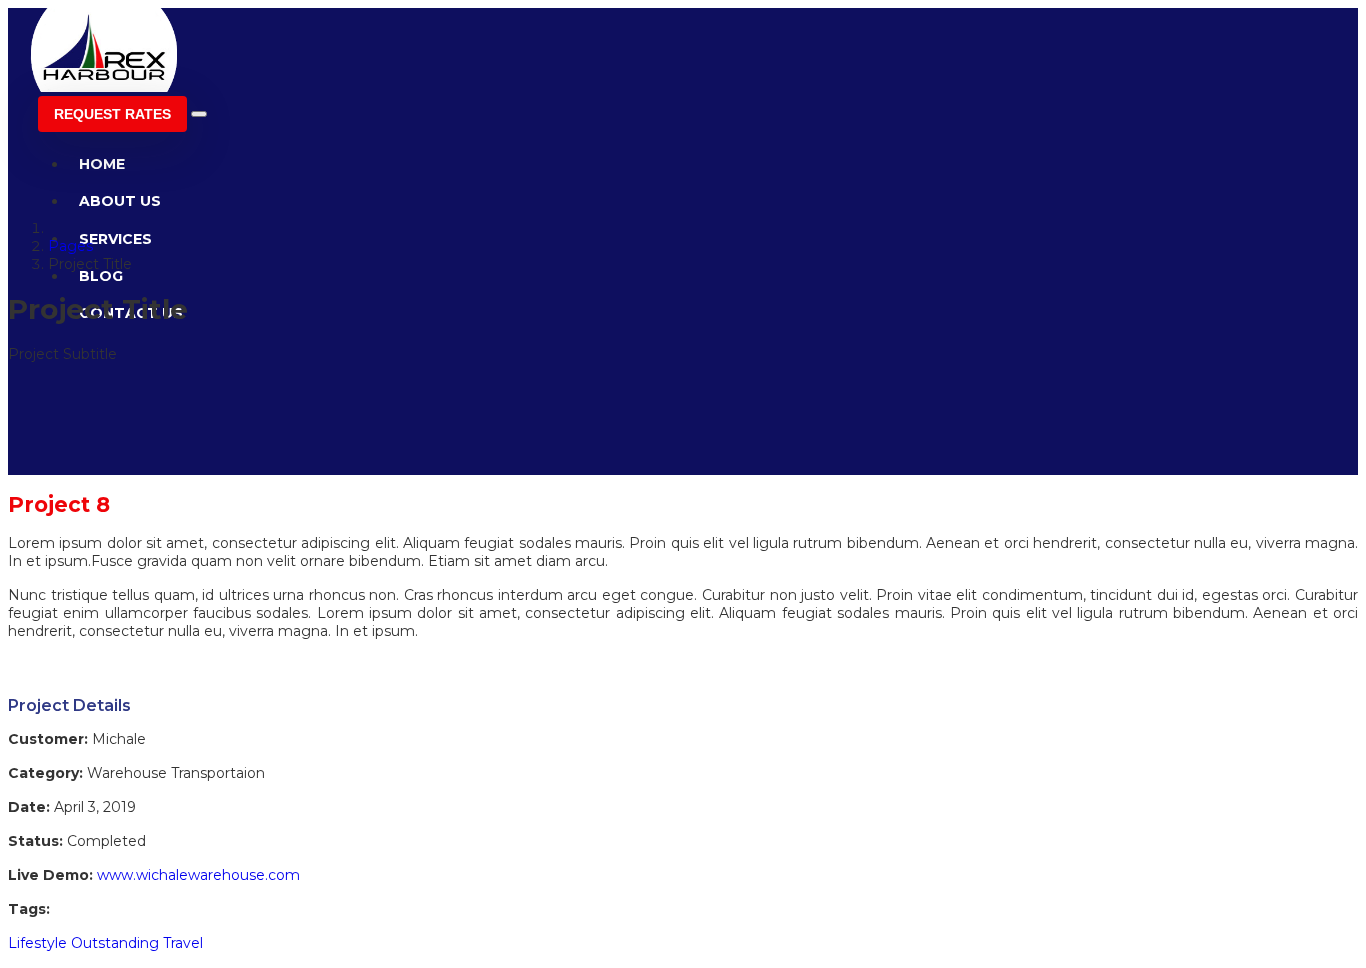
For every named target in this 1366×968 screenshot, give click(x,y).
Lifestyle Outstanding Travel (105, 943)
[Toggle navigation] (199, 114)
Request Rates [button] (112, 114)
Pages (70, 246)
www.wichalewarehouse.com (198, 875)
